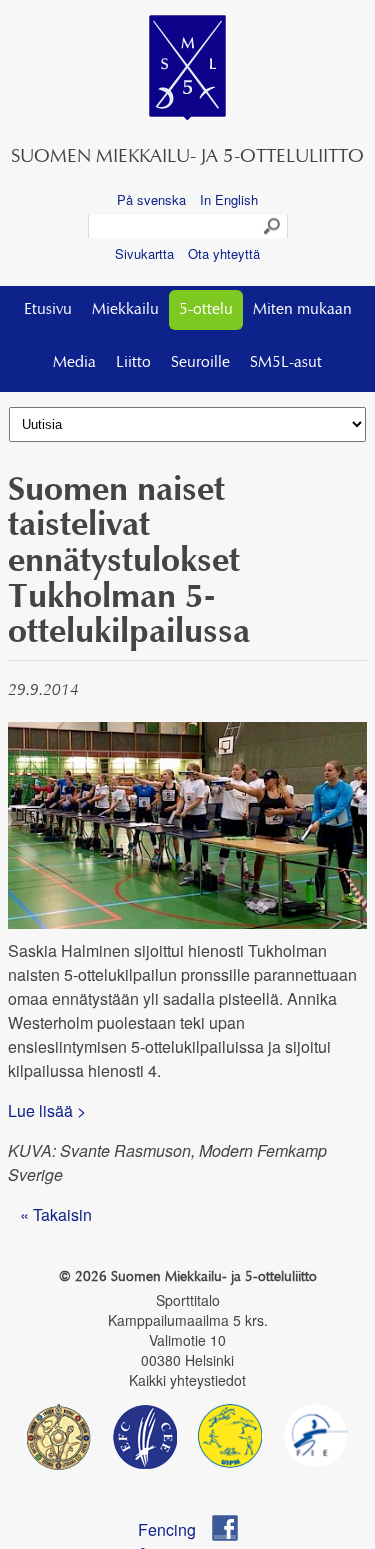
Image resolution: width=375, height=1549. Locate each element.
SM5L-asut (286, 363)
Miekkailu (125, 310)
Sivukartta (144, 253)
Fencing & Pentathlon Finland (176, 1529)
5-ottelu (206, 310)
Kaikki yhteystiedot (187, 1380)
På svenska (151, 199)
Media (74, 363)
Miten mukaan (302, 310)
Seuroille (200, 363)
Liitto (133, 363)
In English (229, 199)
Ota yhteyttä (224, 253)
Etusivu (48, 310)
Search (273, 227)
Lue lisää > (49, 1110)
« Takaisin (56, 1214)
